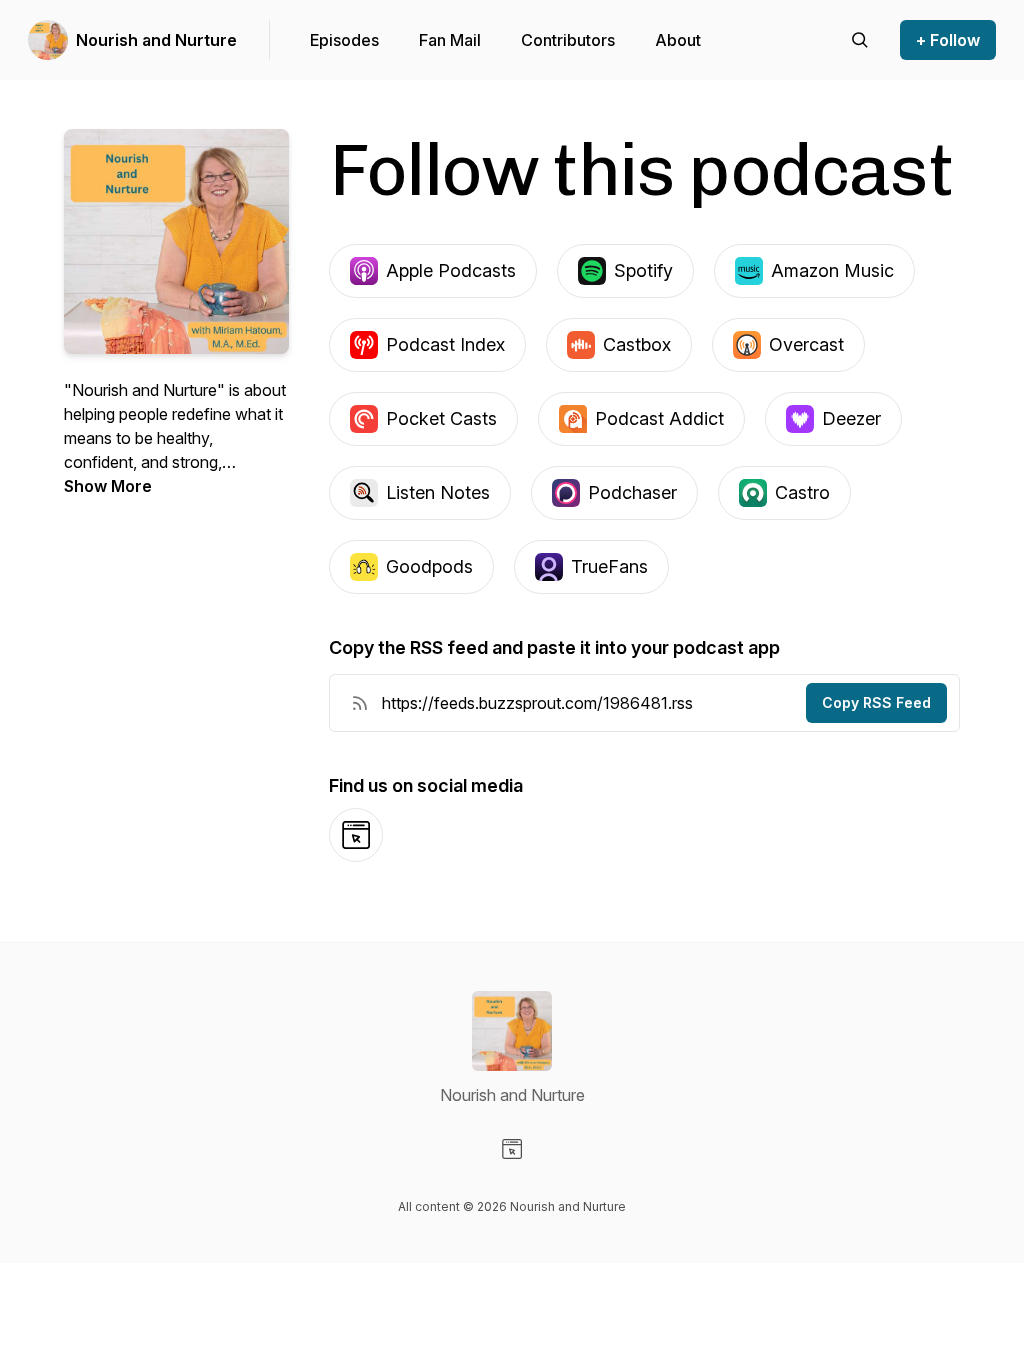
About (678, 40)
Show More (108, 486)
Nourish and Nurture (156, 40)
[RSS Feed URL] (360, 703)
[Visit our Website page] (512, 1149)
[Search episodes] (860, 40)
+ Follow (948, 40)
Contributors (568, 40)
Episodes (344, 40)
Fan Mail (450, 40)
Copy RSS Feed (876, 702)
